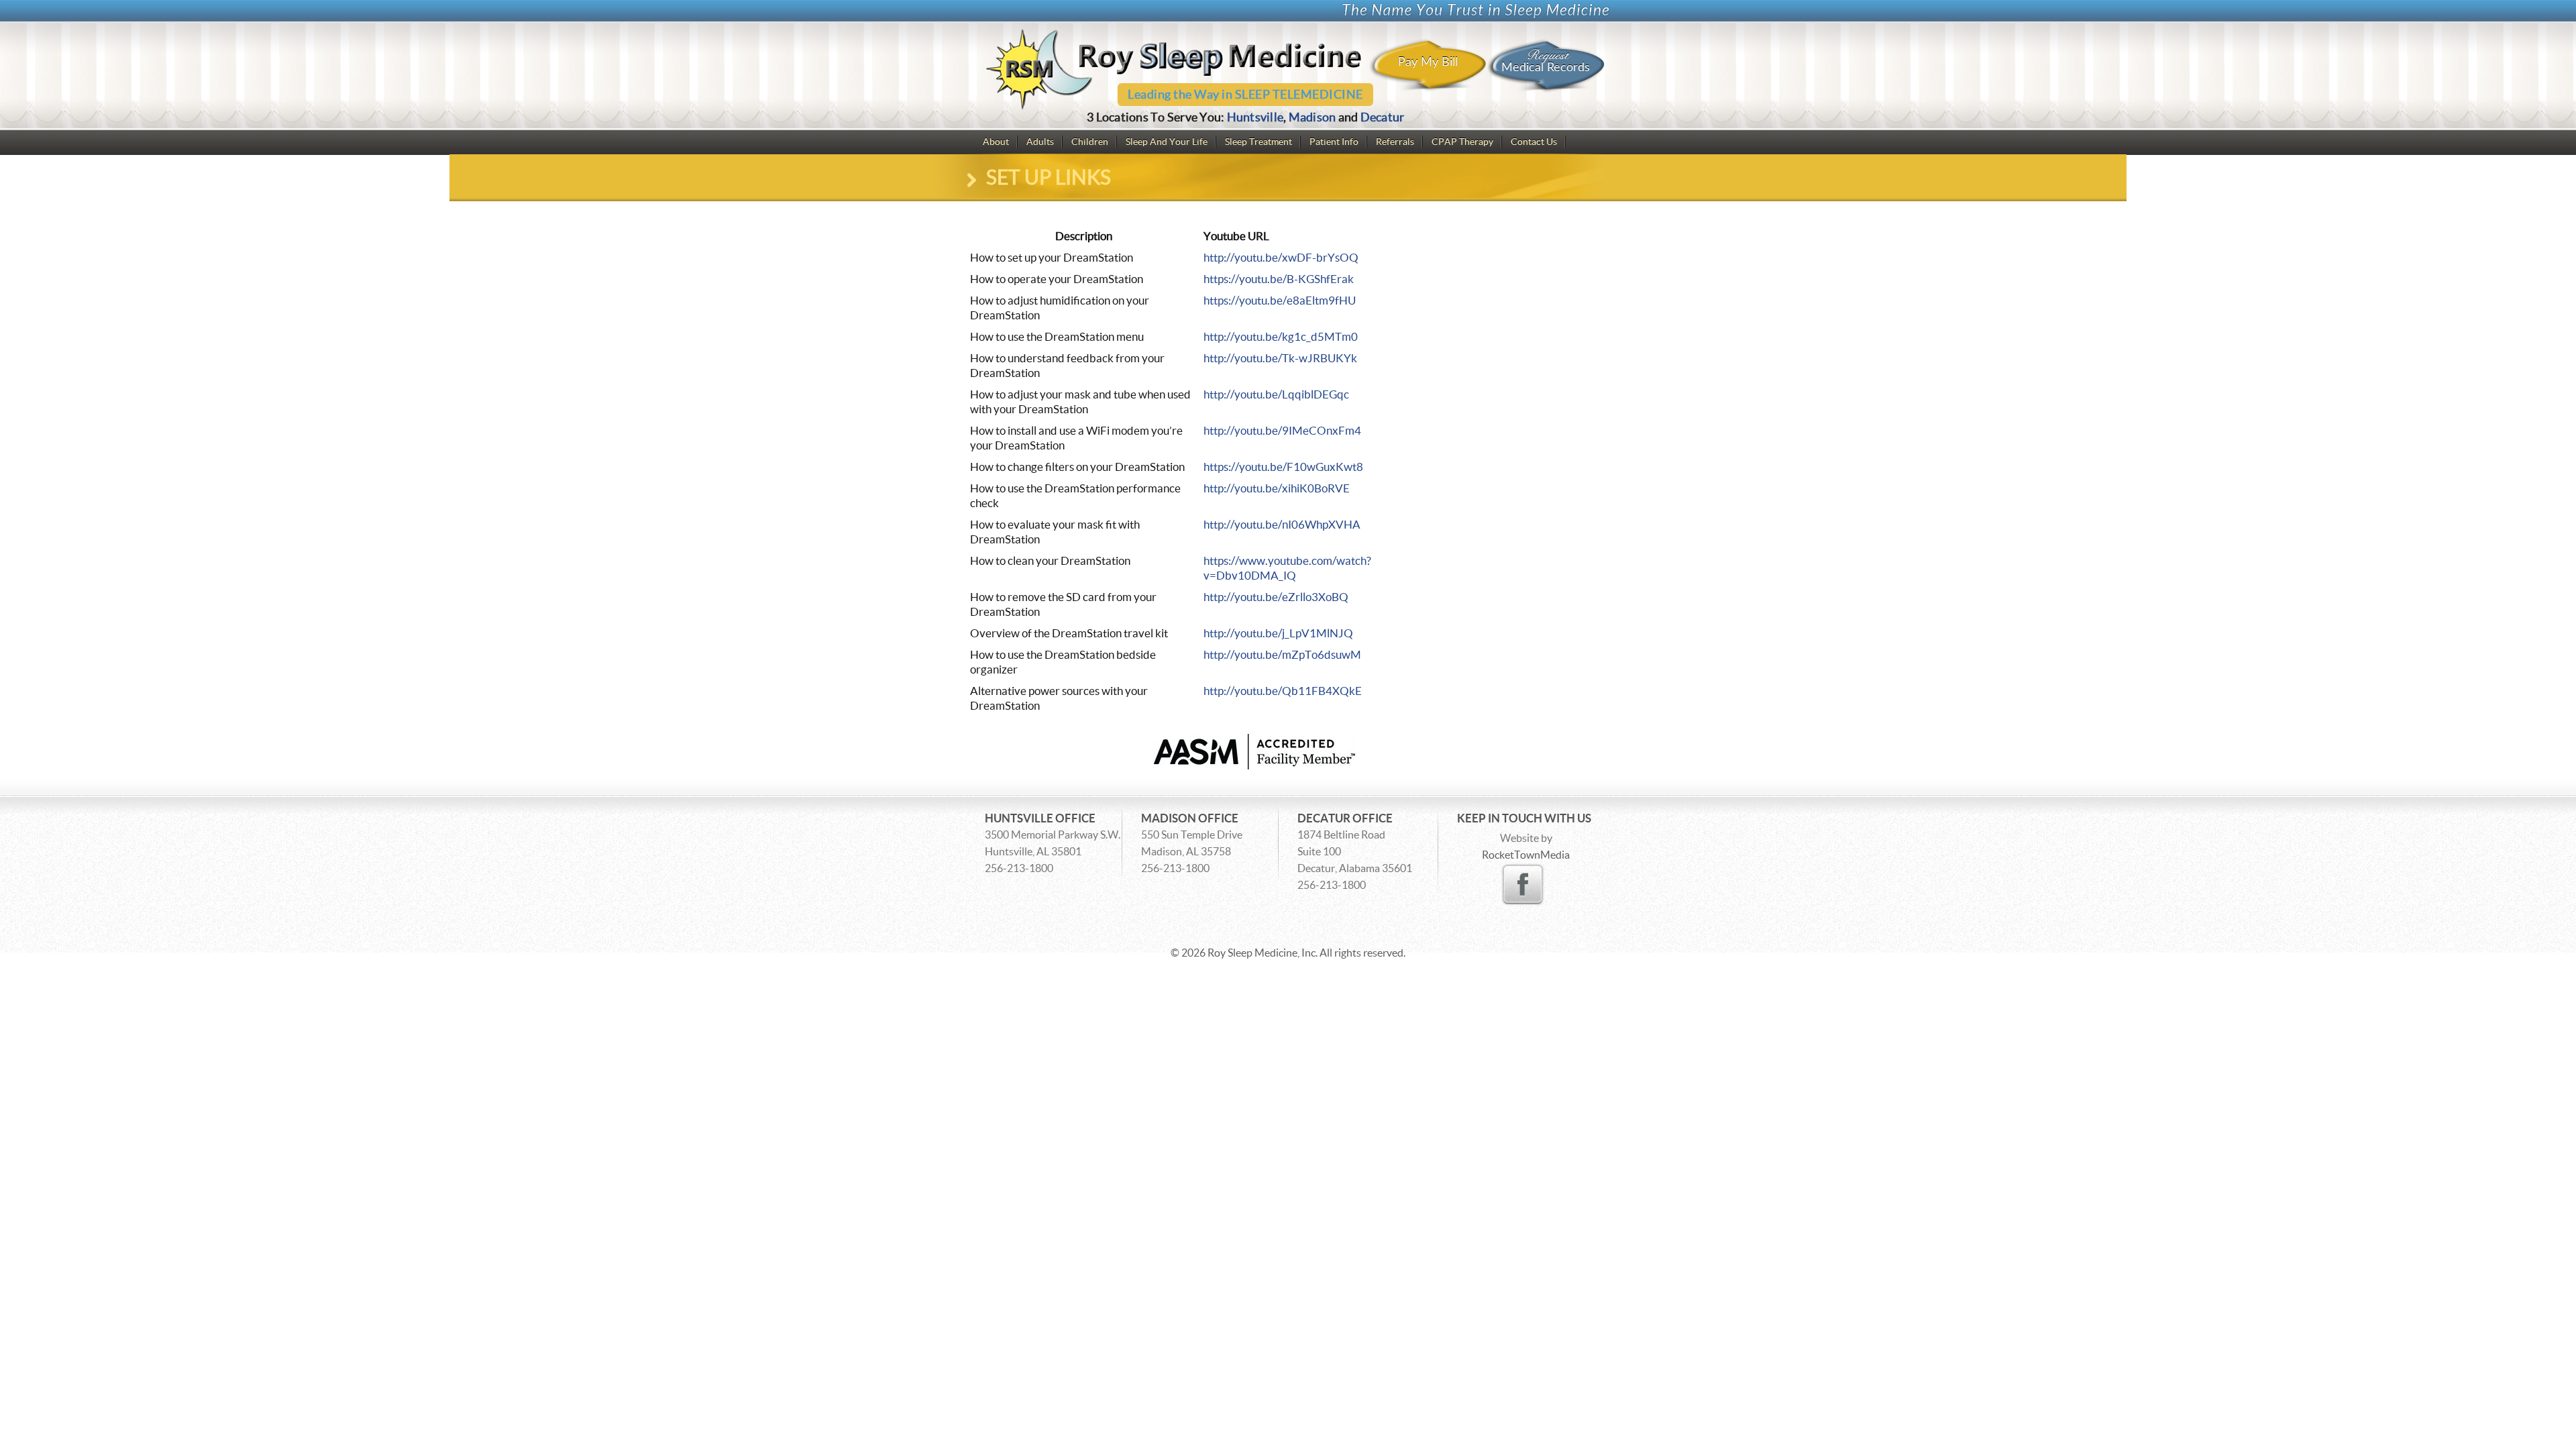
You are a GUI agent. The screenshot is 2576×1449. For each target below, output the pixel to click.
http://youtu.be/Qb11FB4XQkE (1283, 691)
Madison (1312, 117)
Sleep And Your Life (1167, 142)
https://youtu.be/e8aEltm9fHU (1280, 300)
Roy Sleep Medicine (1252, 953)
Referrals (1395, 142)
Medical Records (1546, 60)
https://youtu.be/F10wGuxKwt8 (1283, 467)
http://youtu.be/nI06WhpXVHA (1282, 524)
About (996, 142)
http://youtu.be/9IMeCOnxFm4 (1282, 430)
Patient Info (1334, 142)
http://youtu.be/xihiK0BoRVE (1277, 488)
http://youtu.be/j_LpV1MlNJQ (1278, 633)
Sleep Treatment (1258, 142)
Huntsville (1255, 117)
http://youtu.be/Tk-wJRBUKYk (1280, 358)
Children (1090, 142)
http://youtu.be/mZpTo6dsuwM (1282, 654)
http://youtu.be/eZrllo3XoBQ (1276, 597)
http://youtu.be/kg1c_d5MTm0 (1281, 336)
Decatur (1383, 117)
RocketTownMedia (1526, 855)
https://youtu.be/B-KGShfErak (1279, 279)
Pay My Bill (1428, 62)
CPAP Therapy (1462, 142)
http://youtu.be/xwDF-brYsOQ (1281, 257)
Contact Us (1534, 142)
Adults (1040, 142)
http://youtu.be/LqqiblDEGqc (1276, 394)
